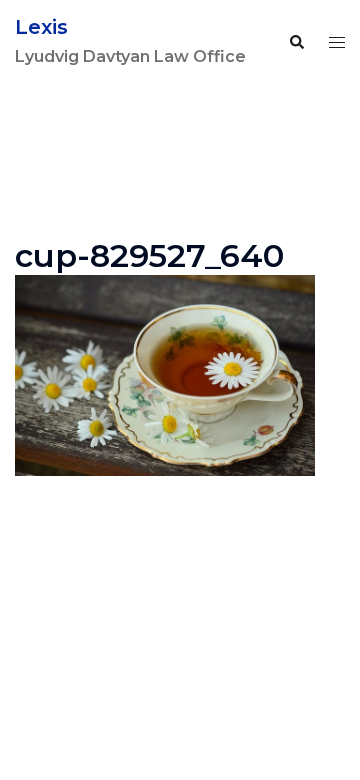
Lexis (41, 27)
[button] (296, 43)
